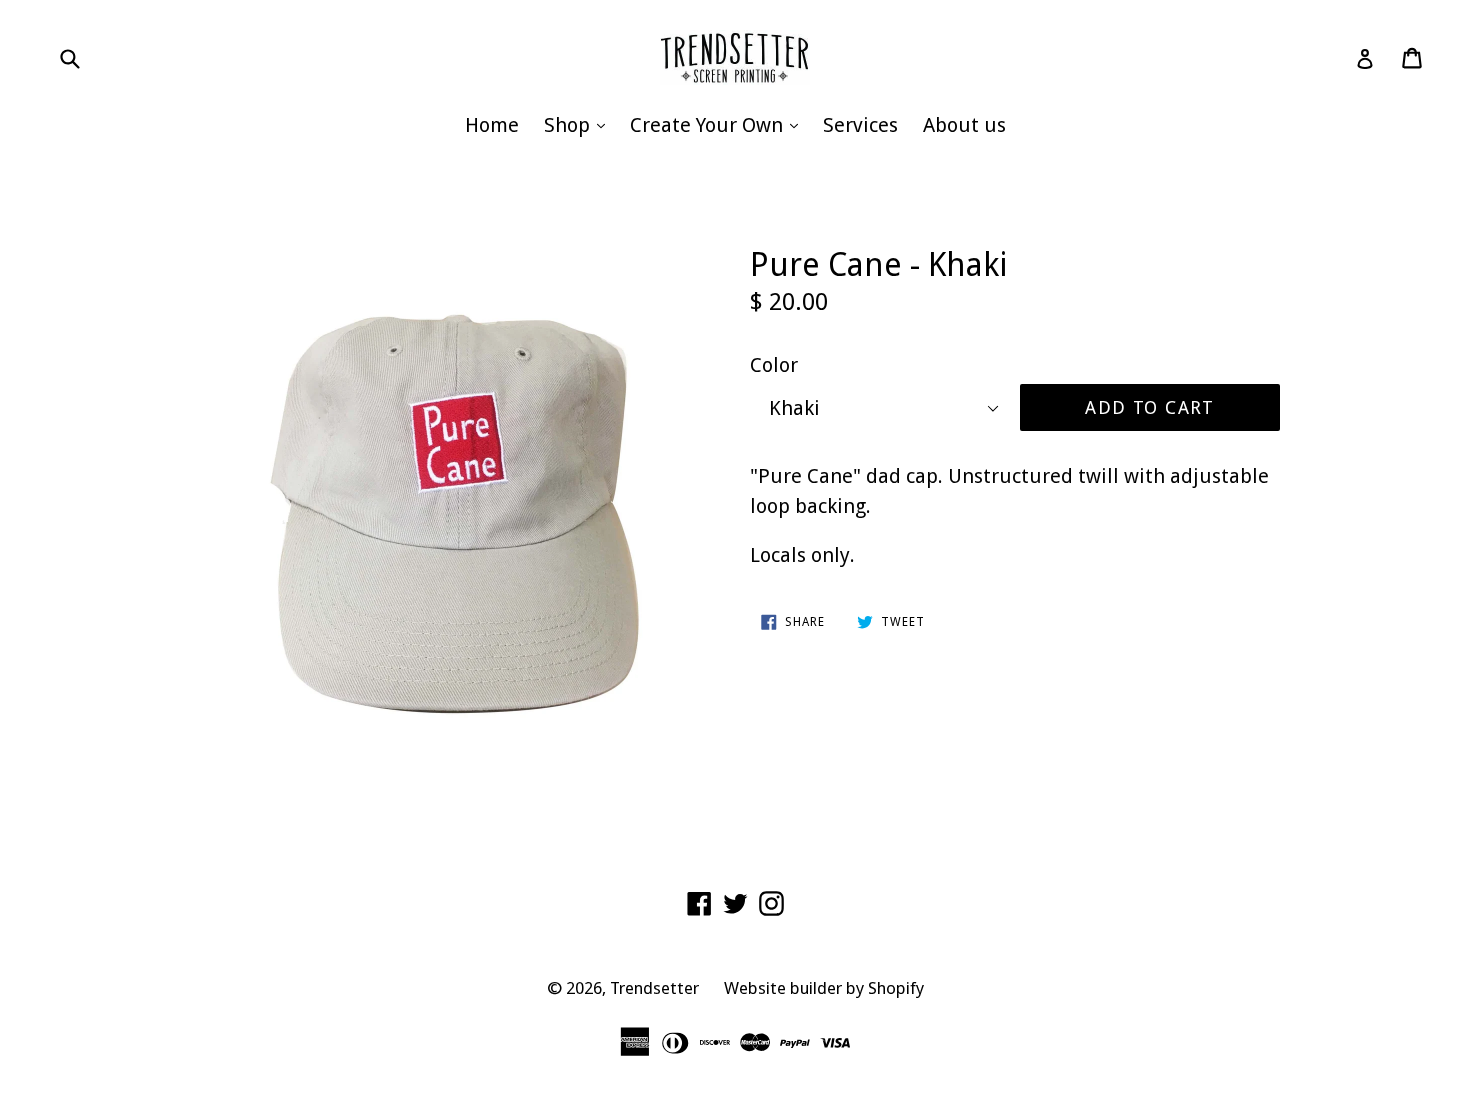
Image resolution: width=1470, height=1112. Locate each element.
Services (860, 125)
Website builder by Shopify (824, 988)
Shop (579, 124)
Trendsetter (654, 988)
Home (492, 125)
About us (964, 125)
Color (774, 365)
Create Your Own (719, 124)
